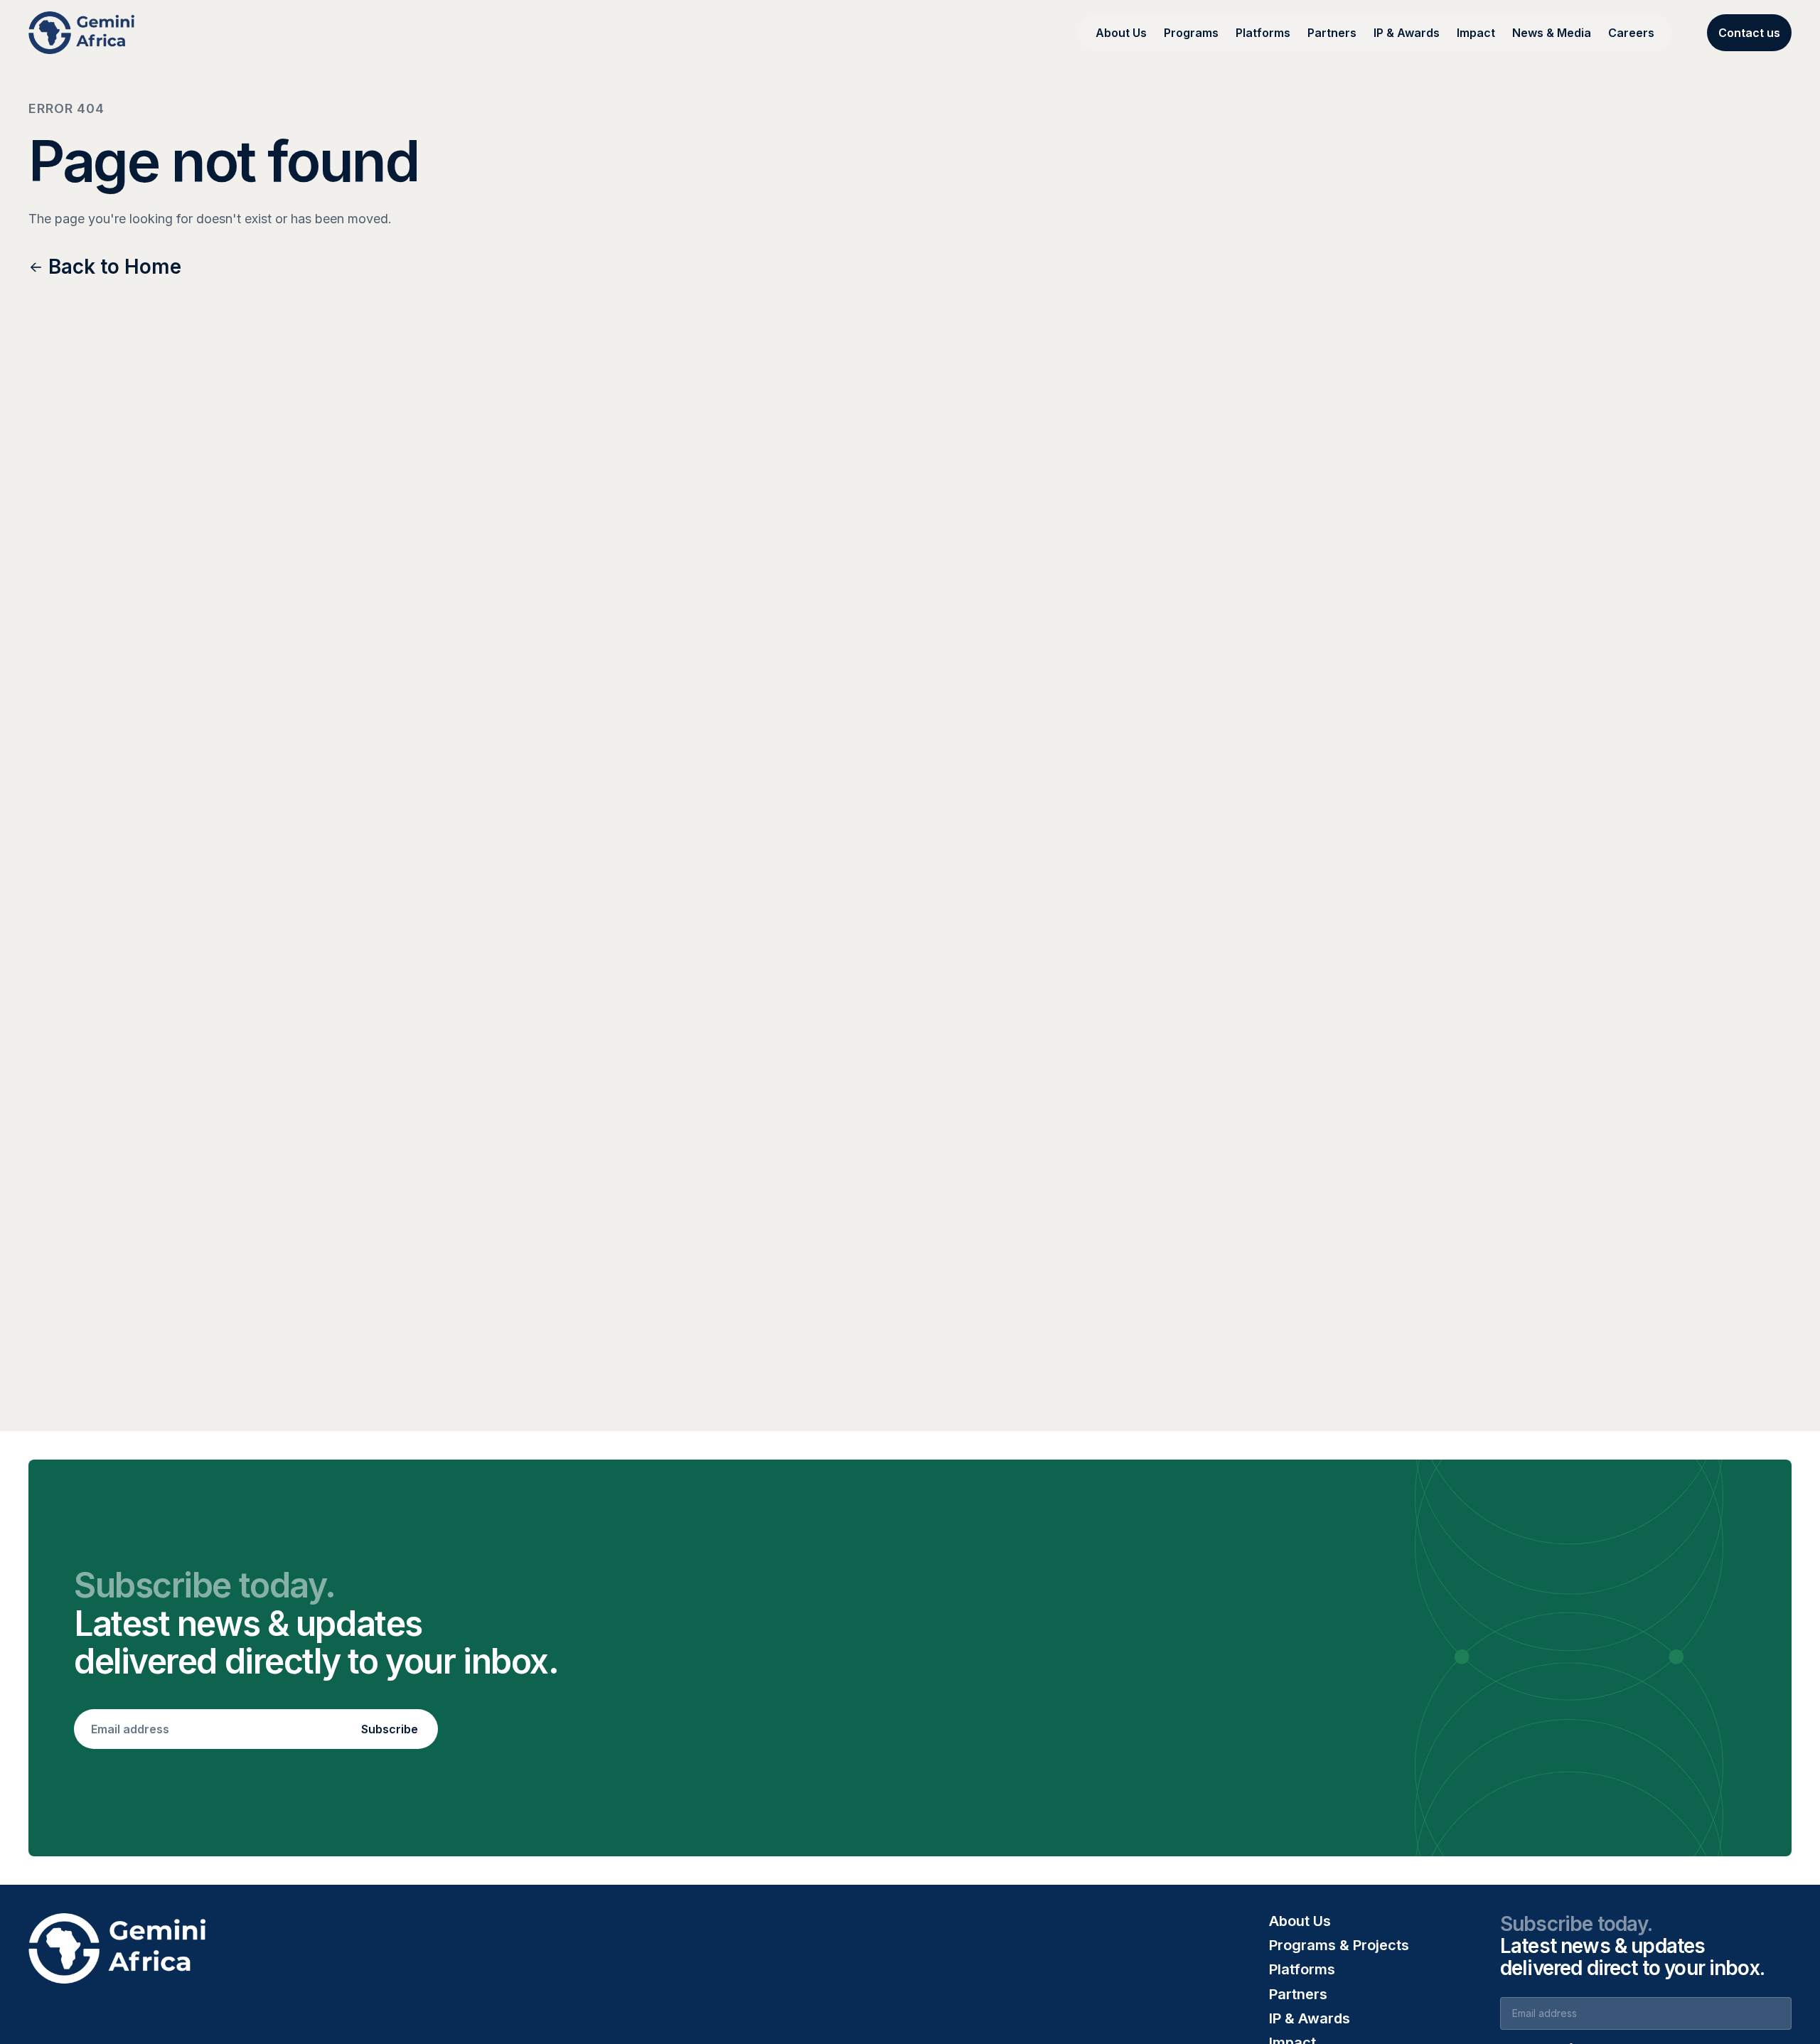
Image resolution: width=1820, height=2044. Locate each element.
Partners (1332, 33)
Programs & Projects (1339, 1945)
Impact (1476, 33)
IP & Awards (1407, 33)
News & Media (1552, 33)
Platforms (1263, 33)
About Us (1121, 33)
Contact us (1749, 33)
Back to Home (115, 267)
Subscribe (390, 1729)
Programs (1191, 33)
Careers (1631, 33)
